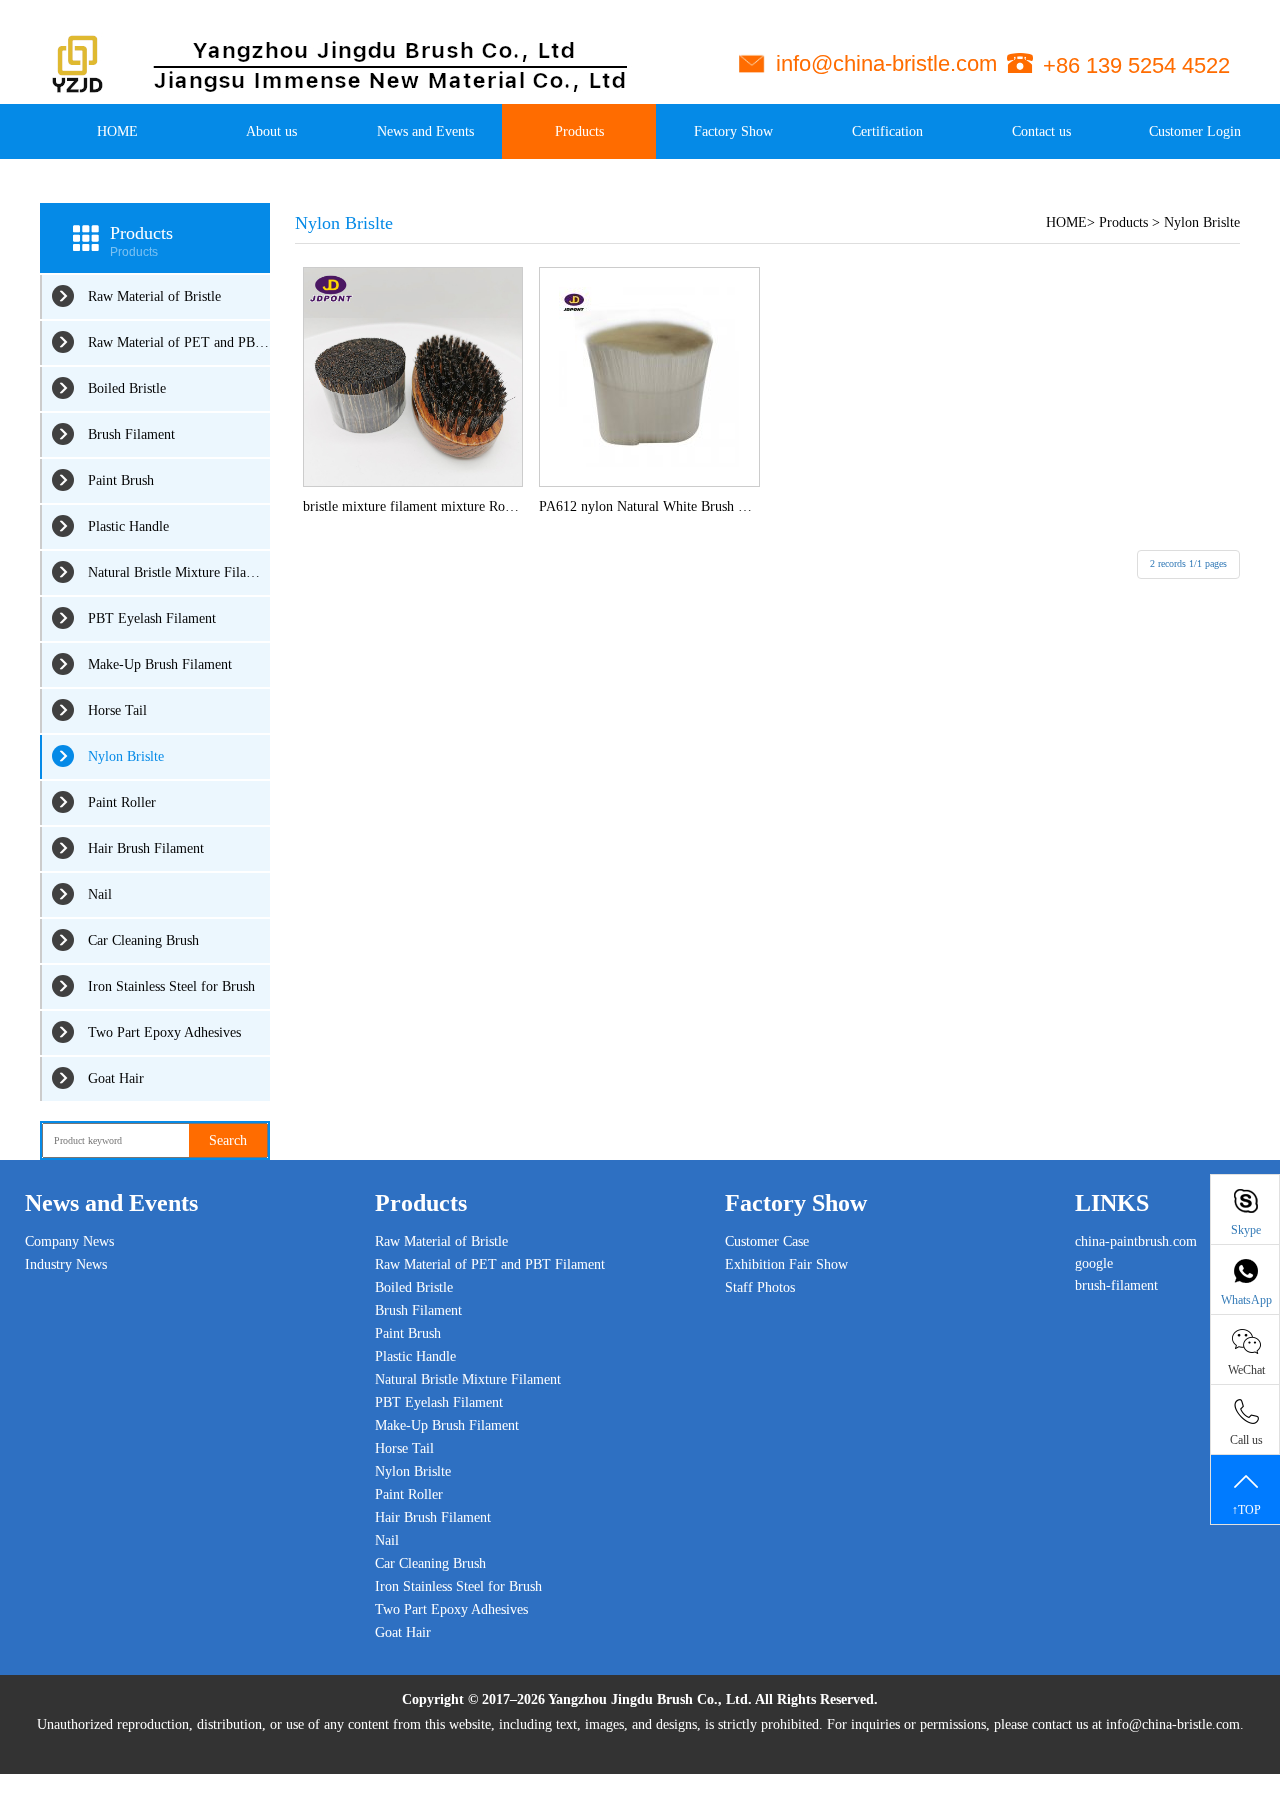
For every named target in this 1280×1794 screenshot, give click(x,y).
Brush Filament (131, 434)
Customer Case (767, 1241)
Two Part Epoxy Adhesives (164, 1032)
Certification (887, 131)
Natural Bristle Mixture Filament (179, 572)
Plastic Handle (128, 526)
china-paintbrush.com (1136, 1241)
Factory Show (733, 131)
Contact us (1041, 131)
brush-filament (1116, 1285)
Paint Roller (122, 802)
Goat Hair (116, 1078)
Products (579, 131)
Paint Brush (121, 480)
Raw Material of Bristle (154, 296)
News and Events (425, 131)
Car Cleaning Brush (143, 940)
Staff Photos (760, 1287)
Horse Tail (117, 710)
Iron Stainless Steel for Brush (171, 986)
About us (271, 131)
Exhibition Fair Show (786, 1264)
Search (228, 1140)
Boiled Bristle (127, 388)
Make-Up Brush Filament (160, 664)
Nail (100, 894)
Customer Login (1195, 131)
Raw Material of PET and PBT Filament (179, 342)
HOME (117, 131)
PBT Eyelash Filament (152, 618)
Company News (69, 1241)
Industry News (66, 1264)
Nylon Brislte (126, 756)
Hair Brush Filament (146, 848)
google (1094, 1263)
